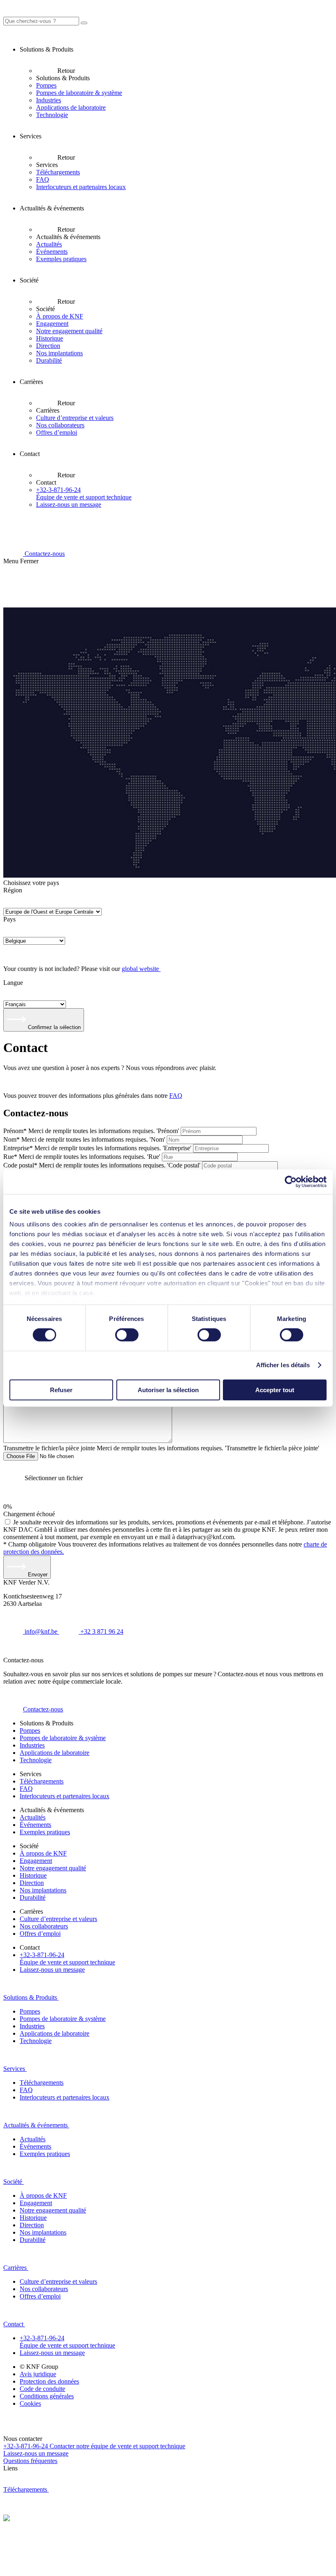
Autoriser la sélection (168, 1390)
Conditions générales (47, 2396)
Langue (13, 983)
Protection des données (49, 2381)
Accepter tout (275, 1390)
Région (13, 890)
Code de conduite (42, 2389)
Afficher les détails (283, 1365)
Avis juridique (38, 2374)
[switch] (127, 1335)
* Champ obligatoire (31, 1544)
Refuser (61, 1390)
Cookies (30, 2403)
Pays (9, 919)
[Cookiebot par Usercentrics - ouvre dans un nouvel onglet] (291, 1181)
